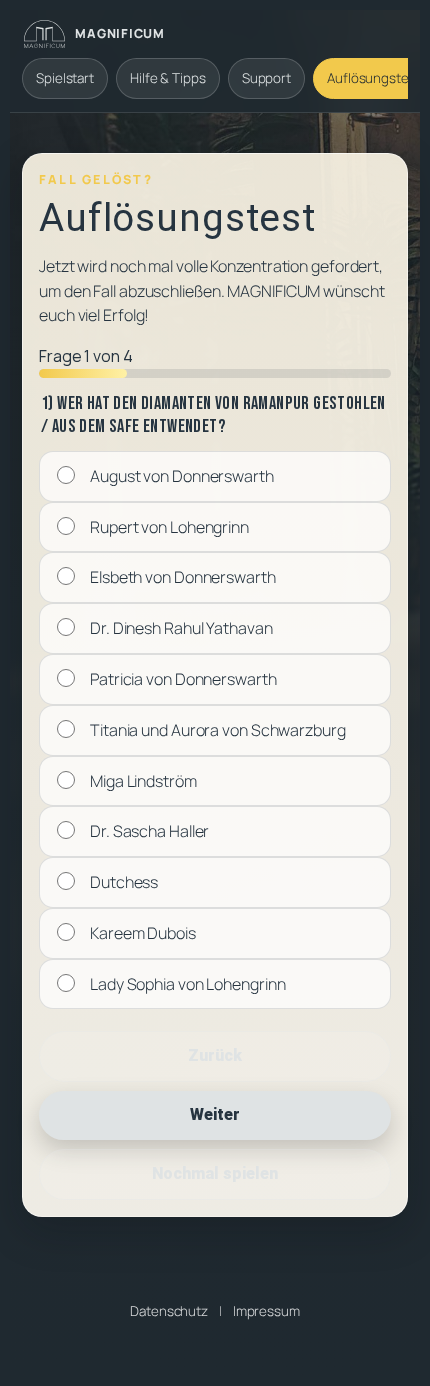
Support (266, 78)
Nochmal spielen (215, 1173)
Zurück (215, 1055)
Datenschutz (169, 1311)
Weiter (215, 1114)
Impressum (266, 1311)
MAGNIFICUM (120, 33)
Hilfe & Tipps (168, 78)
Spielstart (65, 78)
